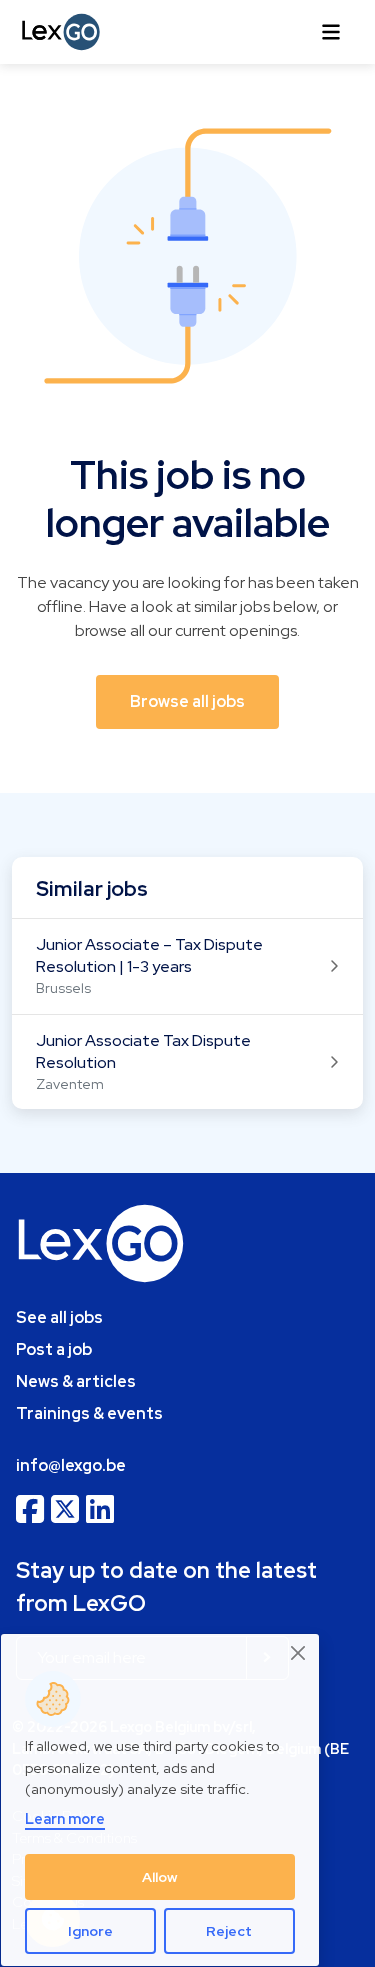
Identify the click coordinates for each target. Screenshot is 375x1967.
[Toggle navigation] (331, 32)
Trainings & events (89, 1413)
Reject (229, 1931)
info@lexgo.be (71, 1465)
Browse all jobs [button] (187, 701)
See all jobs (59, 1317)
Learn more (65, 1818)
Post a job (54, 1349)
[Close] (299, 1652)
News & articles (76, 1381)
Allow (160, 1877)
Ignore (90, 1931)
